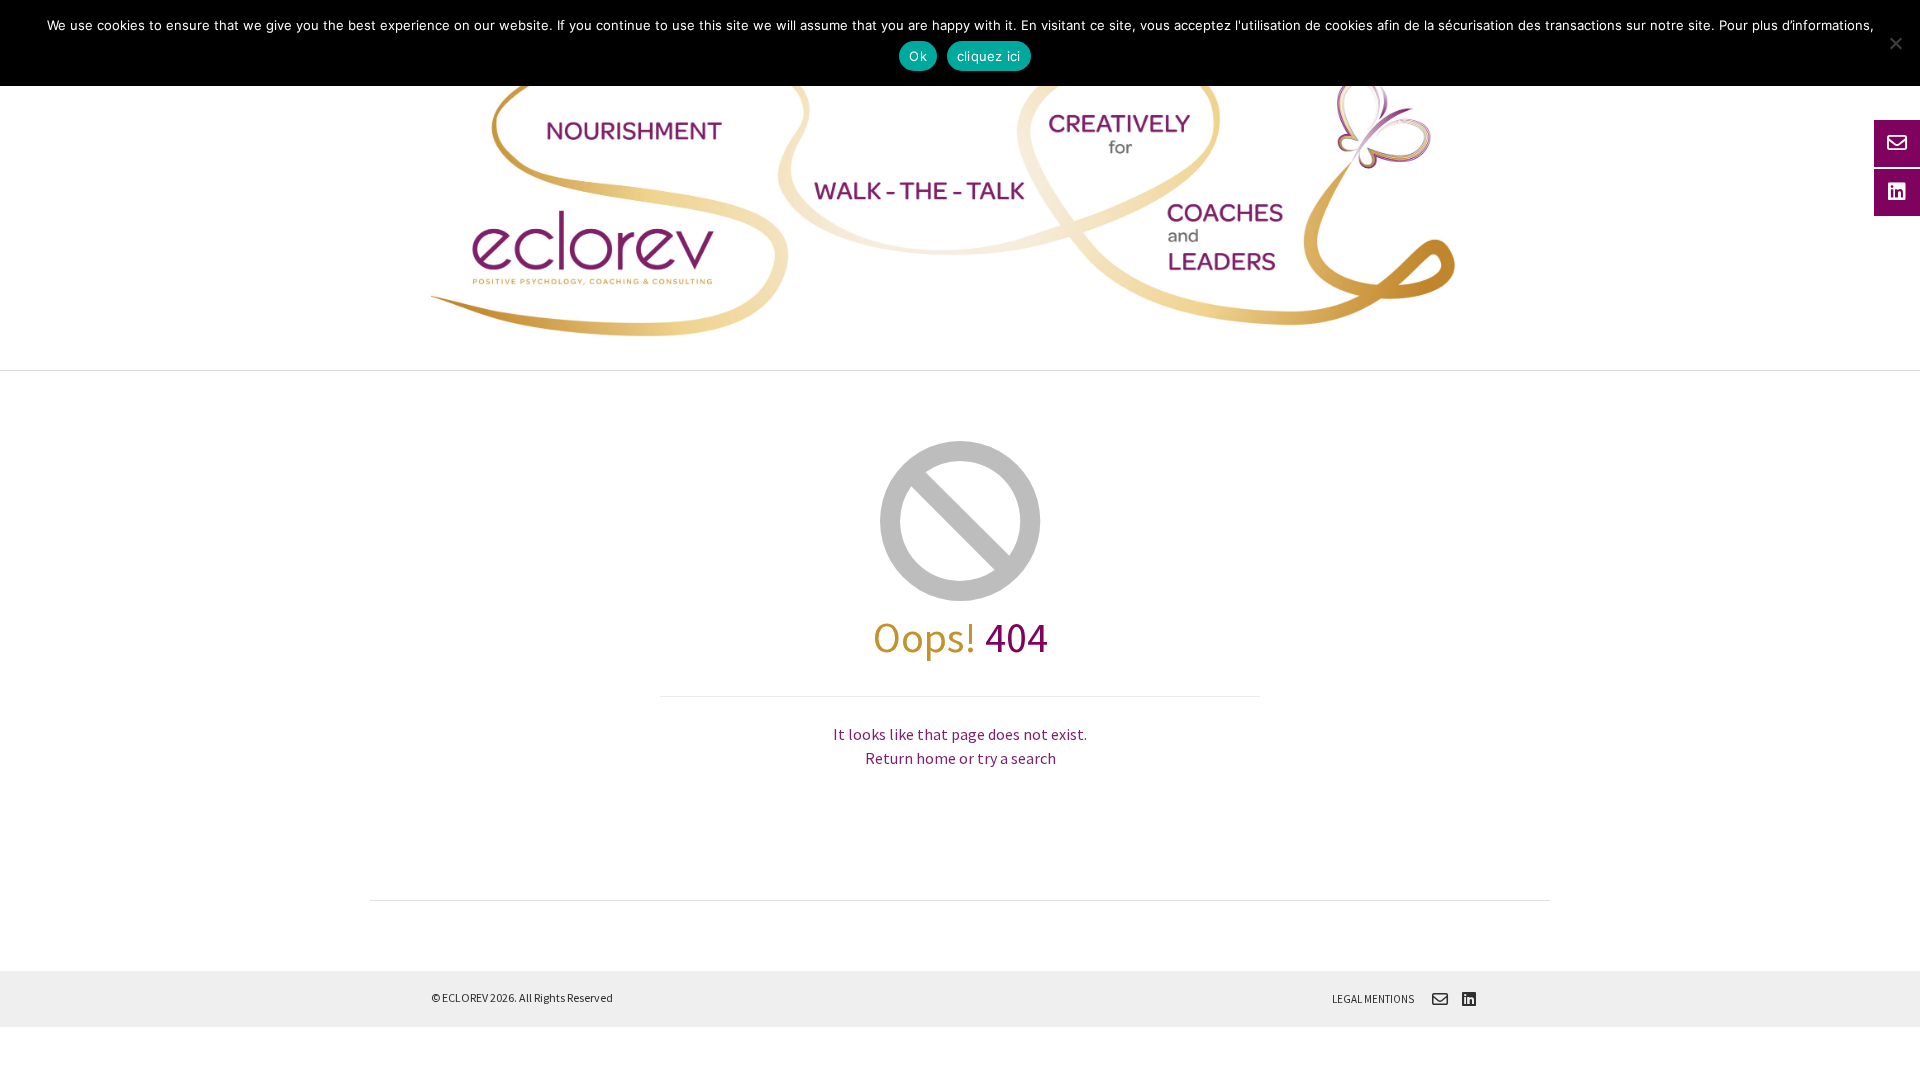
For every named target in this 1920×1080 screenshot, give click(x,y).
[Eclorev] (960, 191)
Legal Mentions (1373, 999)
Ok (918, 56)
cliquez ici (989, 56)
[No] (1895, 43)
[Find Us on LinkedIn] (1469, 999)
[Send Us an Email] (1440, 999)
